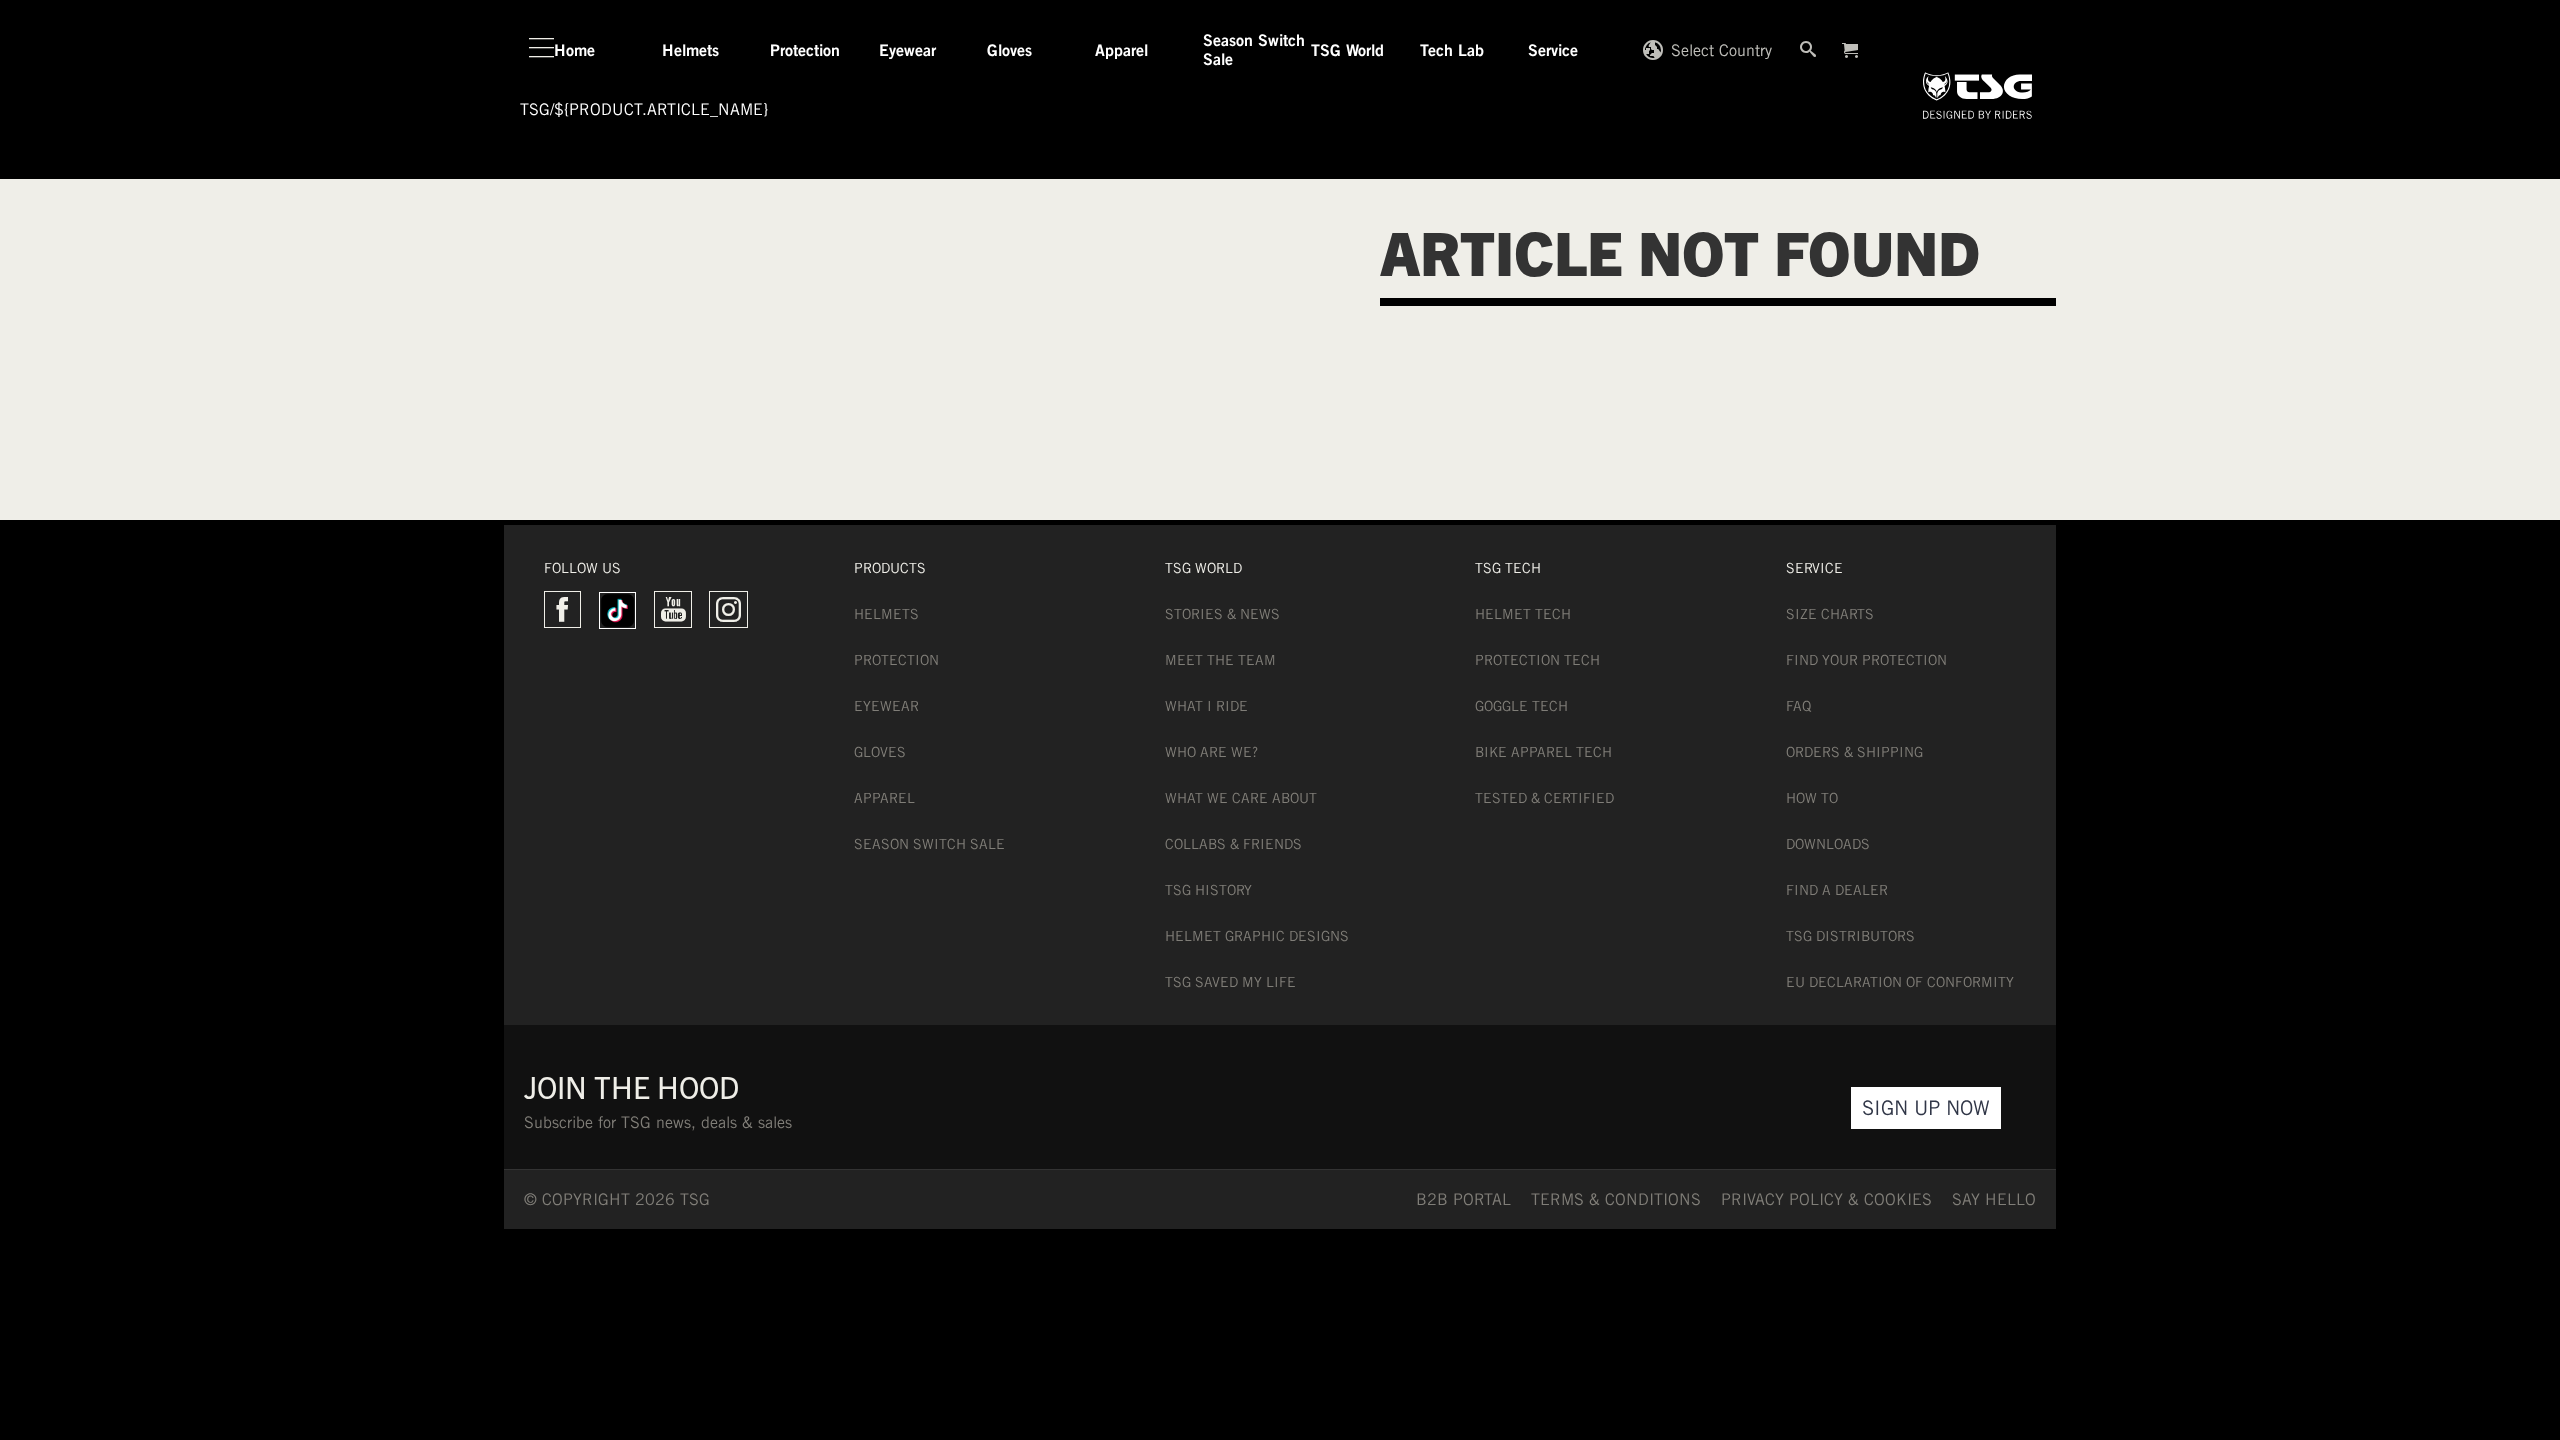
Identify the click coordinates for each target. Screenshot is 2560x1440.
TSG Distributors (1850, 936)
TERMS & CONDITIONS (1616, 1199)
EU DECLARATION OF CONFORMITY (1900, 982)
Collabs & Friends (1233, 844)
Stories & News (1222, 614)
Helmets (886, 614)
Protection (896, 660)
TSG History (1208, 890)
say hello (1994, 1199)
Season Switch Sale (929, 844)
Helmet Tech (1523, 614)
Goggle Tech (1521, 706)
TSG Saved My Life (1230, 982)
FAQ (1798, 706)
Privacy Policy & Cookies (1826, 1199)
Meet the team (1220, 660)
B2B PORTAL (1463, 1199)
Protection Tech (1537, 660)
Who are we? (1211, 752)
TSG (535, 109)
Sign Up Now (1926, 1107)
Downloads (1828, 844)
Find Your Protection (1866, 660)
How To (1812, 798)
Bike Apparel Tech (1543, 752)
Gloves (880, 752)
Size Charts (1830, 614)
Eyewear (886, 706)
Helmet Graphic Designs (1257, 936)
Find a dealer (1837, 890)
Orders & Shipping (1854, 752)
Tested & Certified (1544, 798)
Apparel (884, 798)
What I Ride (1206, 706)
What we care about (1241, 798)
